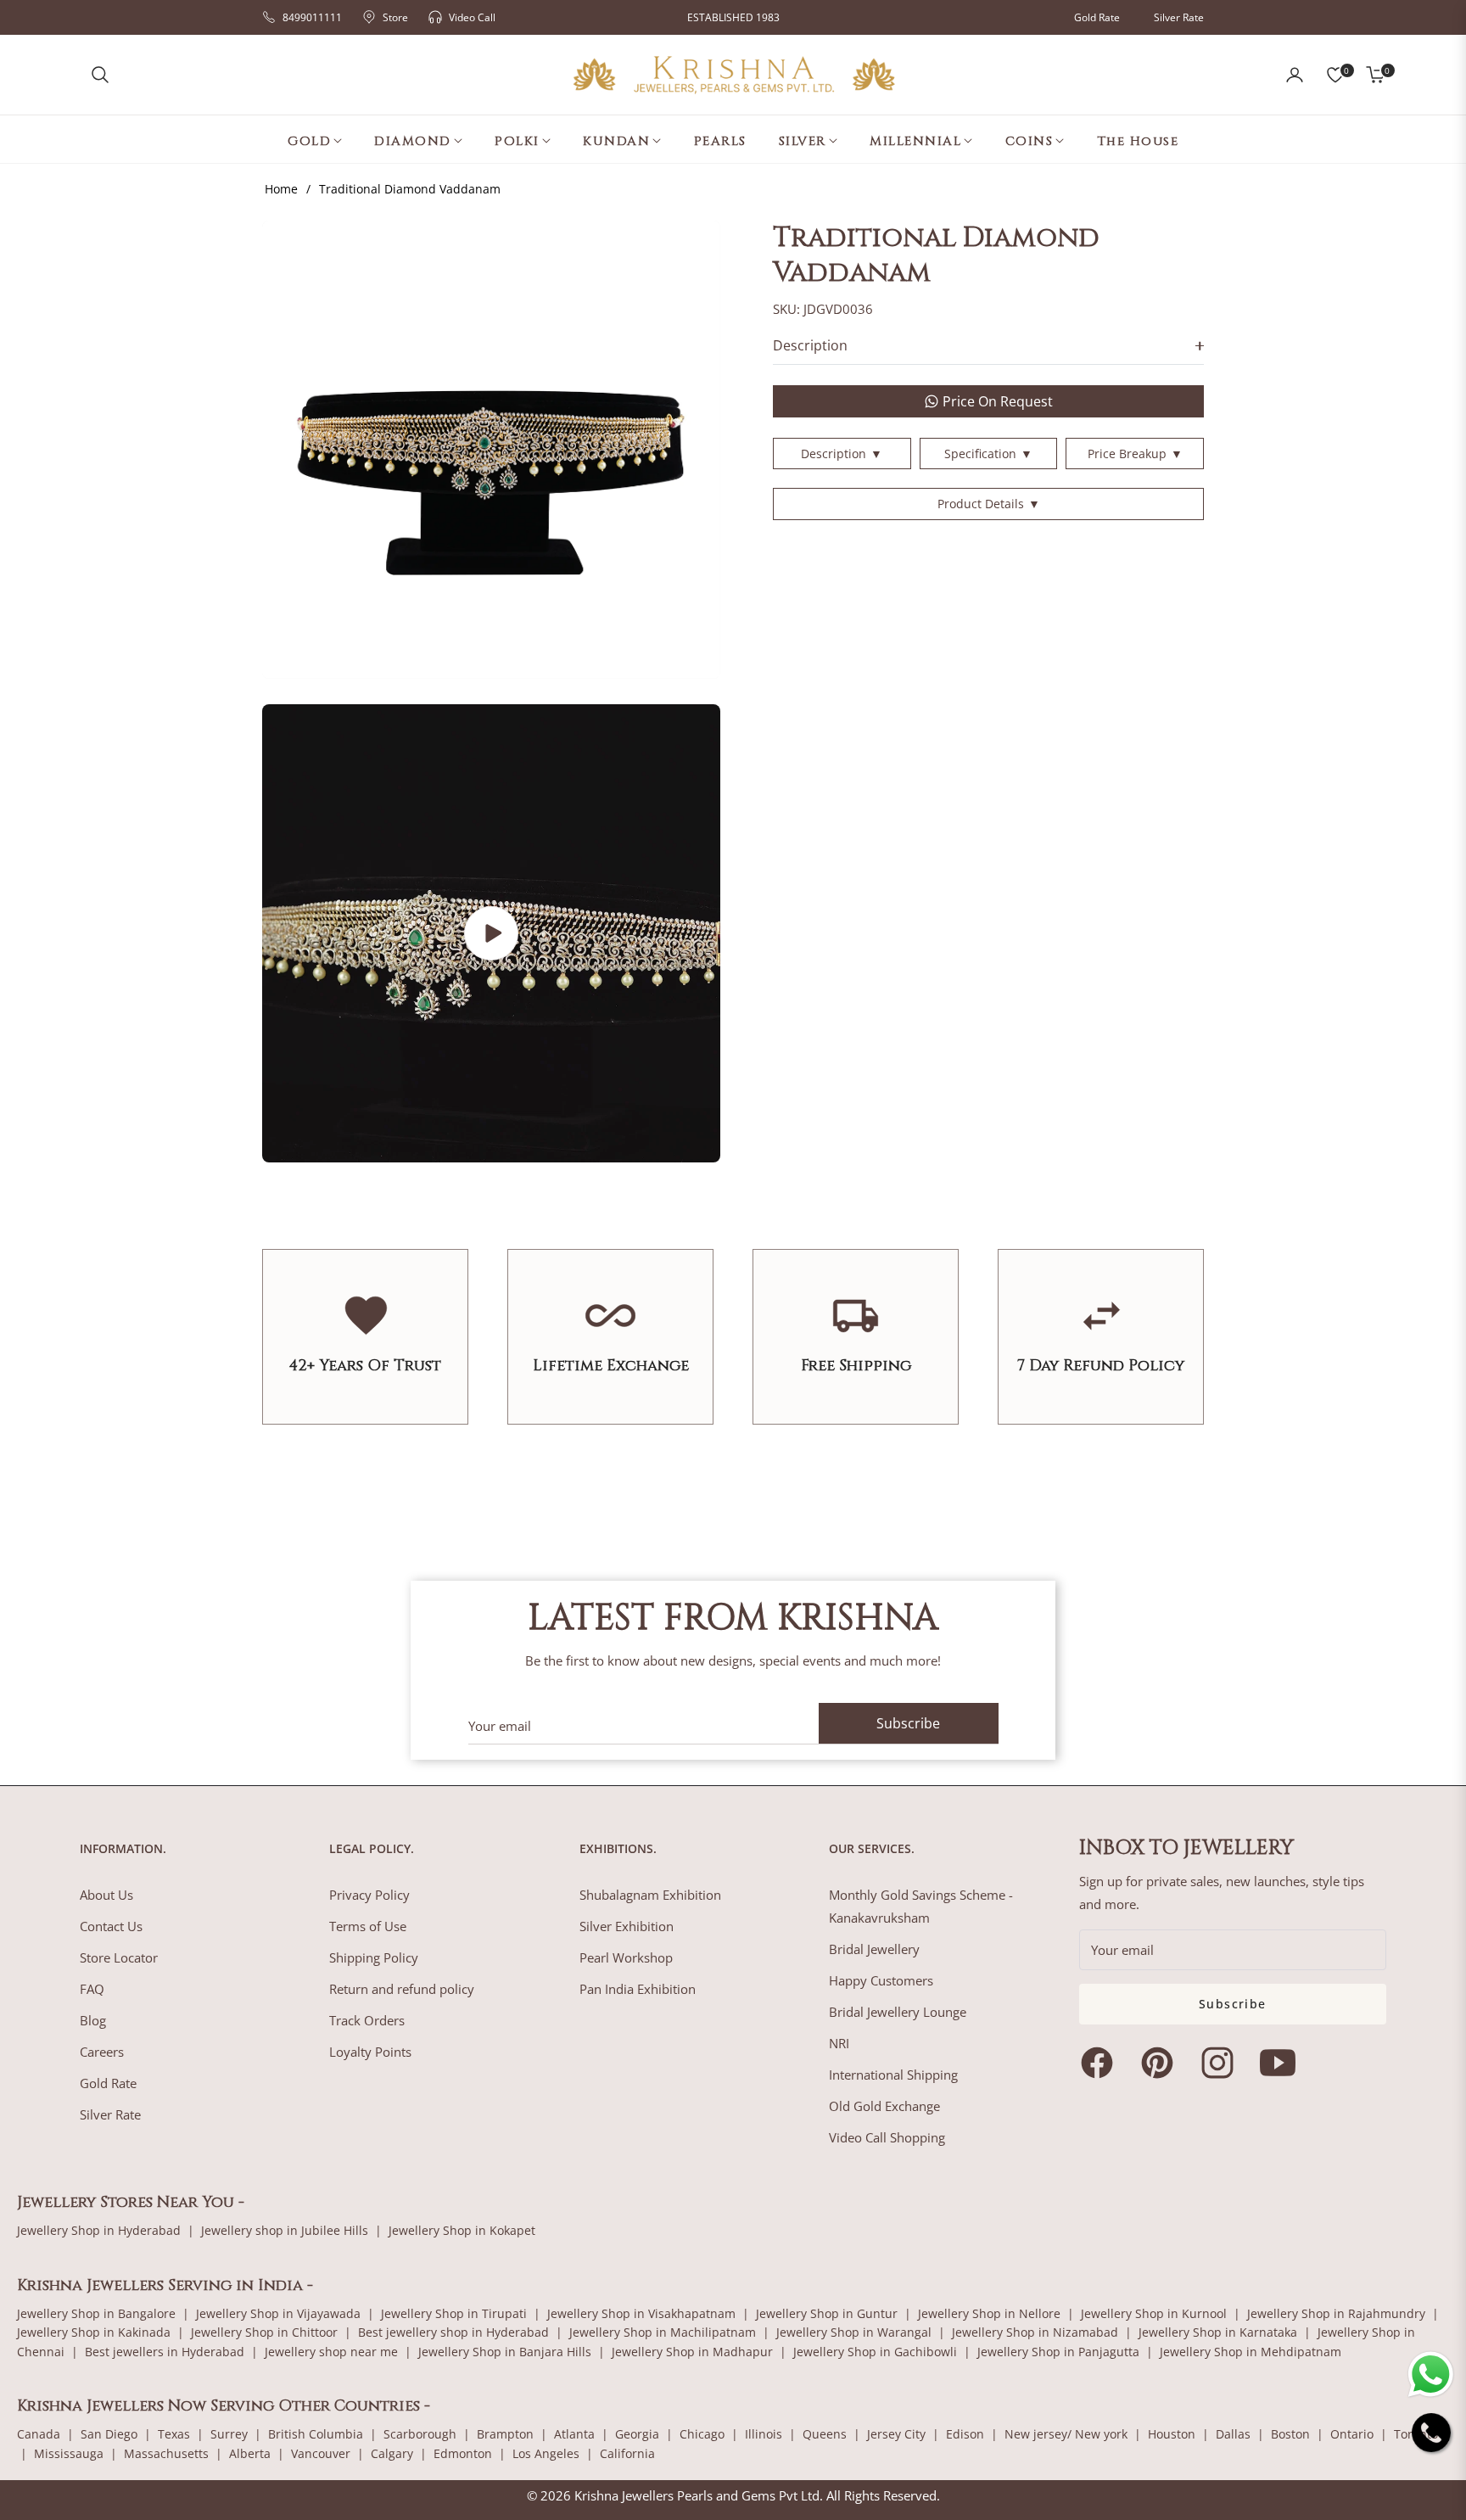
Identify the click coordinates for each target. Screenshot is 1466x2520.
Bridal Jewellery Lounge (898, 2012)
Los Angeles (546, 2453)
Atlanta (574, 2434)
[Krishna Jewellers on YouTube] (1282, 2063)
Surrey (229, 2434)
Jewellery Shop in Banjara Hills (505, 2352)
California (627, 2453)
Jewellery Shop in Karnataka (1218, 2332)
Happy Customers (881, 1980)
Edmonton (463, 2453)
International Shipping (893, 2075)
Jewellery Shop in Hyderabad (99, 2230)
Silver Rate (1179, 17)
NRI (839, 2043)
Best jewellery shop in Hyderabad (453, 2332)
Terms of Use (368, 1926)
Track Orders (367, 2020)
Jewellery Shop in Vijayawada (278, 2313)
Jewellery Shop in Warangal (854, 2332)
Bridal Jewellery (874, 1949)
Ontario (1352, 2434)
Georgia (637, 2434)
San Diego (109, 2434)
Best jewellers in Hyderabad (165, 2352)
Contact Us (111, 1926)
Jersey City (896, 2434)
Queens (825, 2434)
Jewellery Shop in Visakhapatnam (641, 2313)
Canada (39, 2434)
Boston (1290, 2434)
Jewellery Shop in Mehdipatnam (1251, 2352)
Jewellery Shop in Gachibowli (875, 2352)
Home (281, 189)
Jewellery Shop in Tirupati (454, 2313)
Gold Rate (1097, 17)
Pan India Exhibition (638, 1989)
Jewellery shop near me (331, 2352)
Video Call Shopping (887, 2137)
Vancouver (321, 2453)
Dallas (1233, 2434)
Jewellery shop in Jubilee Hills (285, 2230)
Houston (1172, 2434)
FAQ (92, 1989)
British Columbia (316, 2434)
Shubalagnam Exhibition (650, 1895)
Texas (174, 2434)
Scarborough (420, 2434)
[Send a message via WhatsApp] (1431, 2374)
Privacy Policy (369, 1895)
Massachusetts (166, 2453)
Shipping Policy (374, 1957)
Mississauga (69, 2453)
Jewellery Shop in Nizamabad (1035, 2332)
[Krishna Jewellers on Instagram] (1222, 2063)
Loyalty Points (370, 2052)
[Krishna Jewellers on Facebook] (1101, 2063)
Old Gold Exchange (884, 2106)
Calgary (392, 2453)
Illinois (764, 2434)
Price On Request (998, 401)
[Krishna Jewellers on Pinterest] (1161, 2063)
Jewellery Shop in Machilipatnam (663, 2332)
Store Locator (119, 1957)
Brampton (505, 2434)
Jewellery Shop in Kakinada (94, 2332)
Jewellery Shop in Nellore (989, 2313)
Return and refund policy (402, 1989)
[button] (100, 75)
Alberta (250, 2453)
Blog (93, 2020)
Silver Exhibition (627, 1926)
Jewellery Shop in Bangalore (96, 2313)
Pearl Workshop (626, 1957)
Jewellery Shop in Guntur (827, 2313)
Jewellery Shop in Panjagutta (1058, 2352)
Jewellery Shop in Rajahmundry (1336, 2313)
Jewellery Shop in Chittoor (264, 2332)
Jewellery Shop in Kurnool (1154, 2313)
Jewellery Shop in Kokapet (462, 2230)
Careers (102, 2052)
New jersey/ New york (1066, 2434)
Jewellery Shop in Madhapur (692, 2352)
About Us (106, 1895)
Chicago (702, 2434)
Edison (965, 2434)
